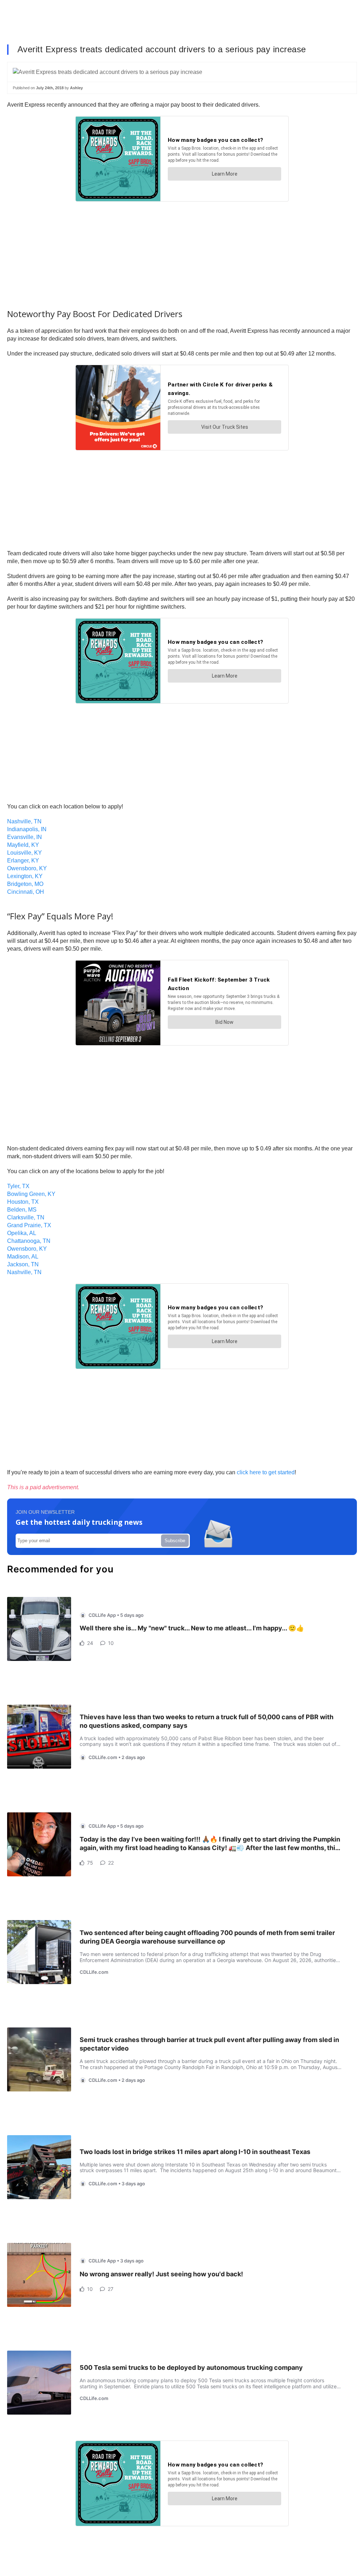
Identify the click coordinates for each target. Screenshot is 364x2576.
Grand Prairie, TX (29, 1225)
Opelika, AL (22, 1233)
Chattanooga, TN (29, 1241)
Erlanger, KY (23, 861)
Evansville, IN (25, 837)
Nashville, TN (24, 821)
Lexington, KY (25, 876)
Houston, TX (23, 1202)
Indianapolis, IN (27, 829)
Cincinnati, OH (26, 892)
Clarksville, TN (26, 1217)
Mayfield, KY (23, 845)
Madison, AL (23, 1257)
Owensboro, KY (27, 868)
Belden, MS (22, 1210)
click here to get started (266, 1472)
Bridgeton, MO (25, 884)
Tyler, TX (18, 1186)
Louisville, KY (25, 853)
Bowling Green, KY (31, 1194)
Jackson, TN (23, 1264)
